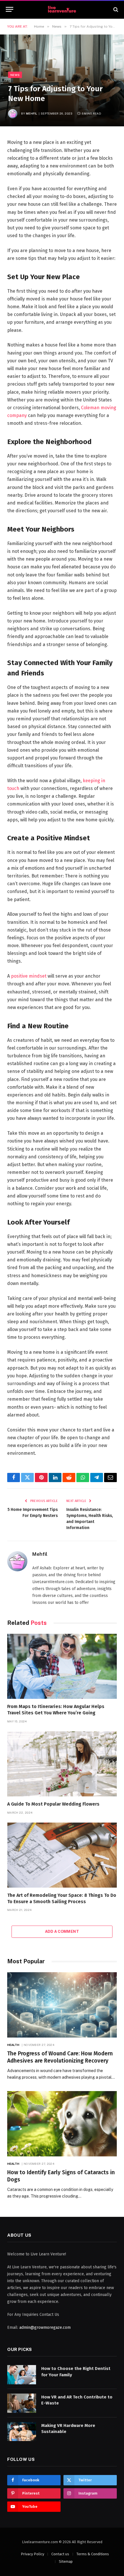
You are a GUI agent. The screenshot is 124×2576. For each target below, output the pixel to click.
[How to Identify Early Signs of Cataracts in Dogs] (62, 2124)
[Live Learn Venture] (62, 9)
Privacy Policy (32, 2554)
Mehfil (32, 113)
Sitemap (66, 2561)
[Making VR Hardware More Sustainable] (22, 2432)
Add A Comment (62, 1931)
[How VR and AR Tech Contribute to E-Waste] (22, 2403)
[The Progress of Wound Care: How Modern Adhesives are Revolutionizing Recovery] (62, 2005)
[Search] (115, 9)
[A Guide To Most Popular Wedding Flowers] (62, 1764)
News (15, 75)
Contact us (60, 2554)
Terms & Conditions (93, 2554)
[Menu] (10, 9)
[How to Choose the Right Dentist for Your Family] (22, 2375)
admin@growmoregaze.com (45, 2327)
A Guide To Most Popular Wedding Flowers (53, 1804)
